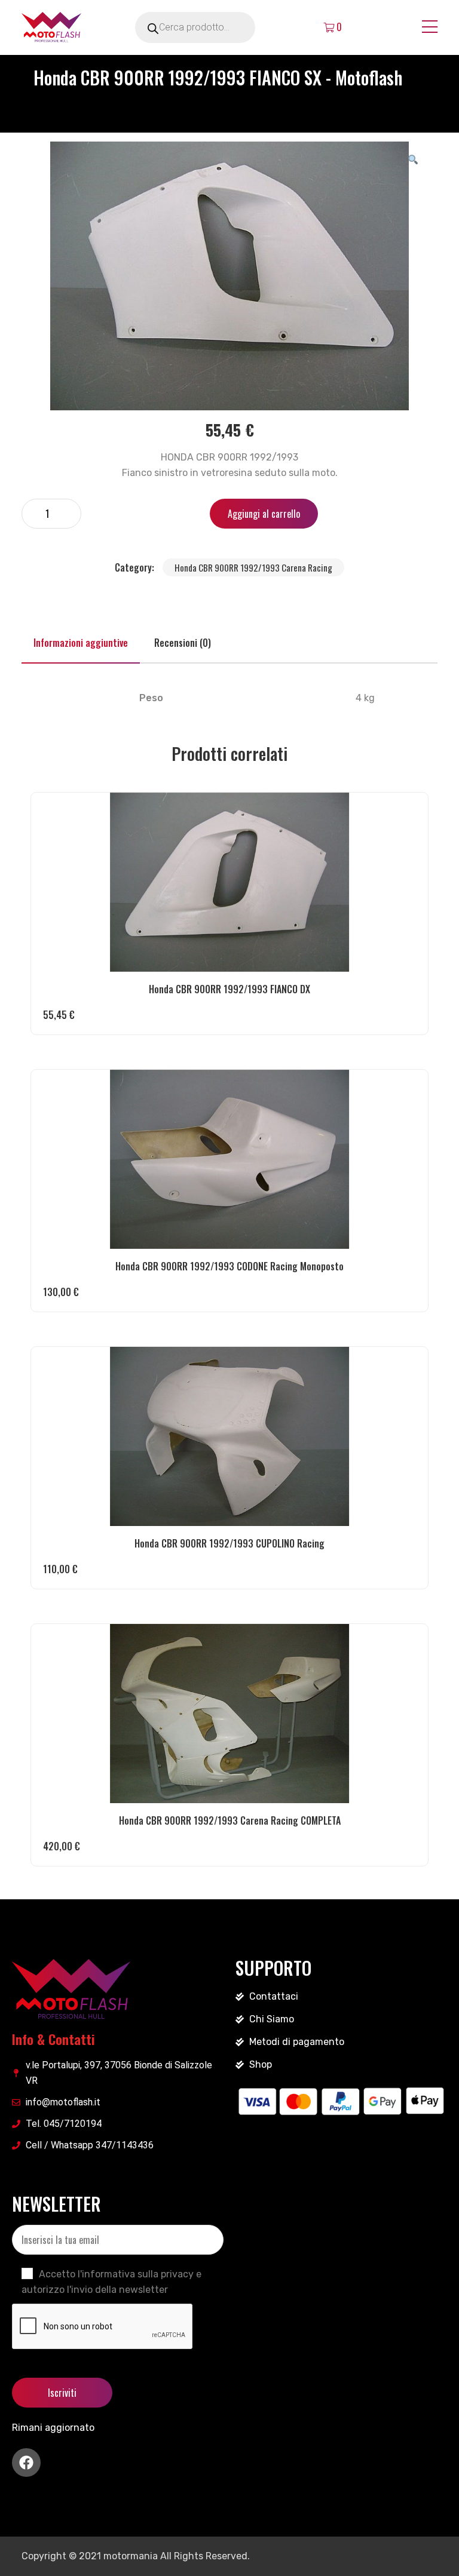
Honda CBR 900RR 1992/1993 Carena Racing (253, 567)
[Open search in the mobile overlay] (212, 27)
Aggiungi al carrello (264, 514)
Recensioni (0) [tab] (183, 643)
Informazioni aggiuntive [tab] (81, 643)
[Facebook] (26, 2463)
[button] (413, 159)
